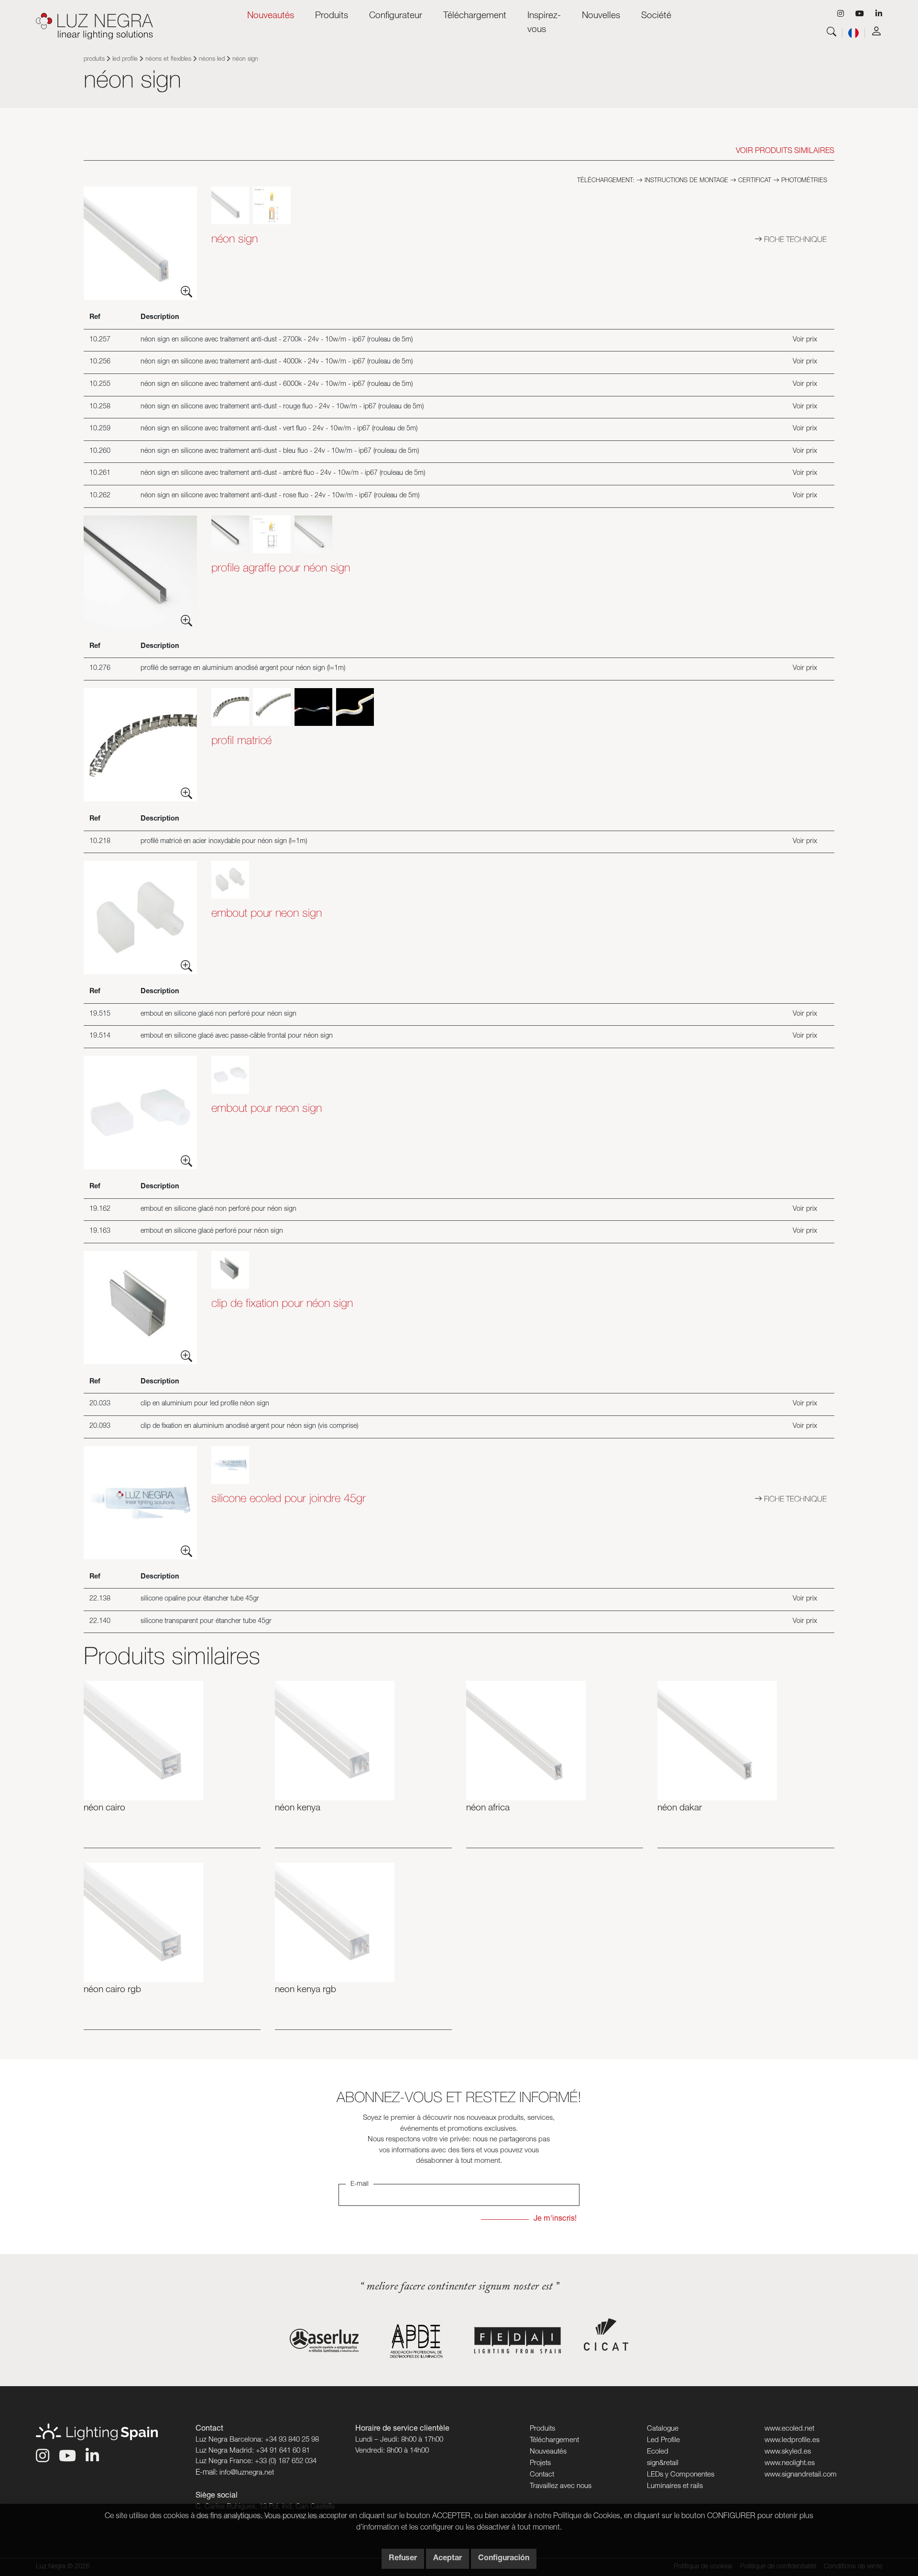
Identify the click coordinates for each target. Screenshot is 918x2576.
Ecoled (658, 2452)
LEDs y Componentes (681, 2475)
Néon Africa (488, 1808)
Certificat (754, 181)
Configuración (504, 2559)
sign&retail (663, 2463)
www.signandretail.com (801, 2475)
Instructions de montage (685, 181)
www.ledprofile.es (792, 2440)
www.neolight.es (790, 2463)
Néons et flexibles (168, 60)
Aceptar (448, 2559)
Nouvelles (601, 16)
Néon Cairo (104, 1808)
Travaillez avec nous (561, 2486)
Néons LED (212, 60)
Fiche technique (794, 239)
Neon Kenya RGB (306, 1990)
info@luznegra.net (247, 2473)
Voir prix (805, 340)
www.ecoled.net (789, 2429)
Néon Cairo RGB (112, 1990)
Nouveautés (271, 16)
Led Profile (125, 60)
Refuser (403, 2559)
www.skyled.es (788, 2452)
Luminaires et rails (675, 2486)
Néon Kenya (298, 1808)
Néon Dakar (680, 1808)
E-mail (360, 2184)
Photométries (803, 181)
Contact (542, 2475)
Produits (94, 60)
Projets (540, 2463)
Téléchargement (554, 2440)
